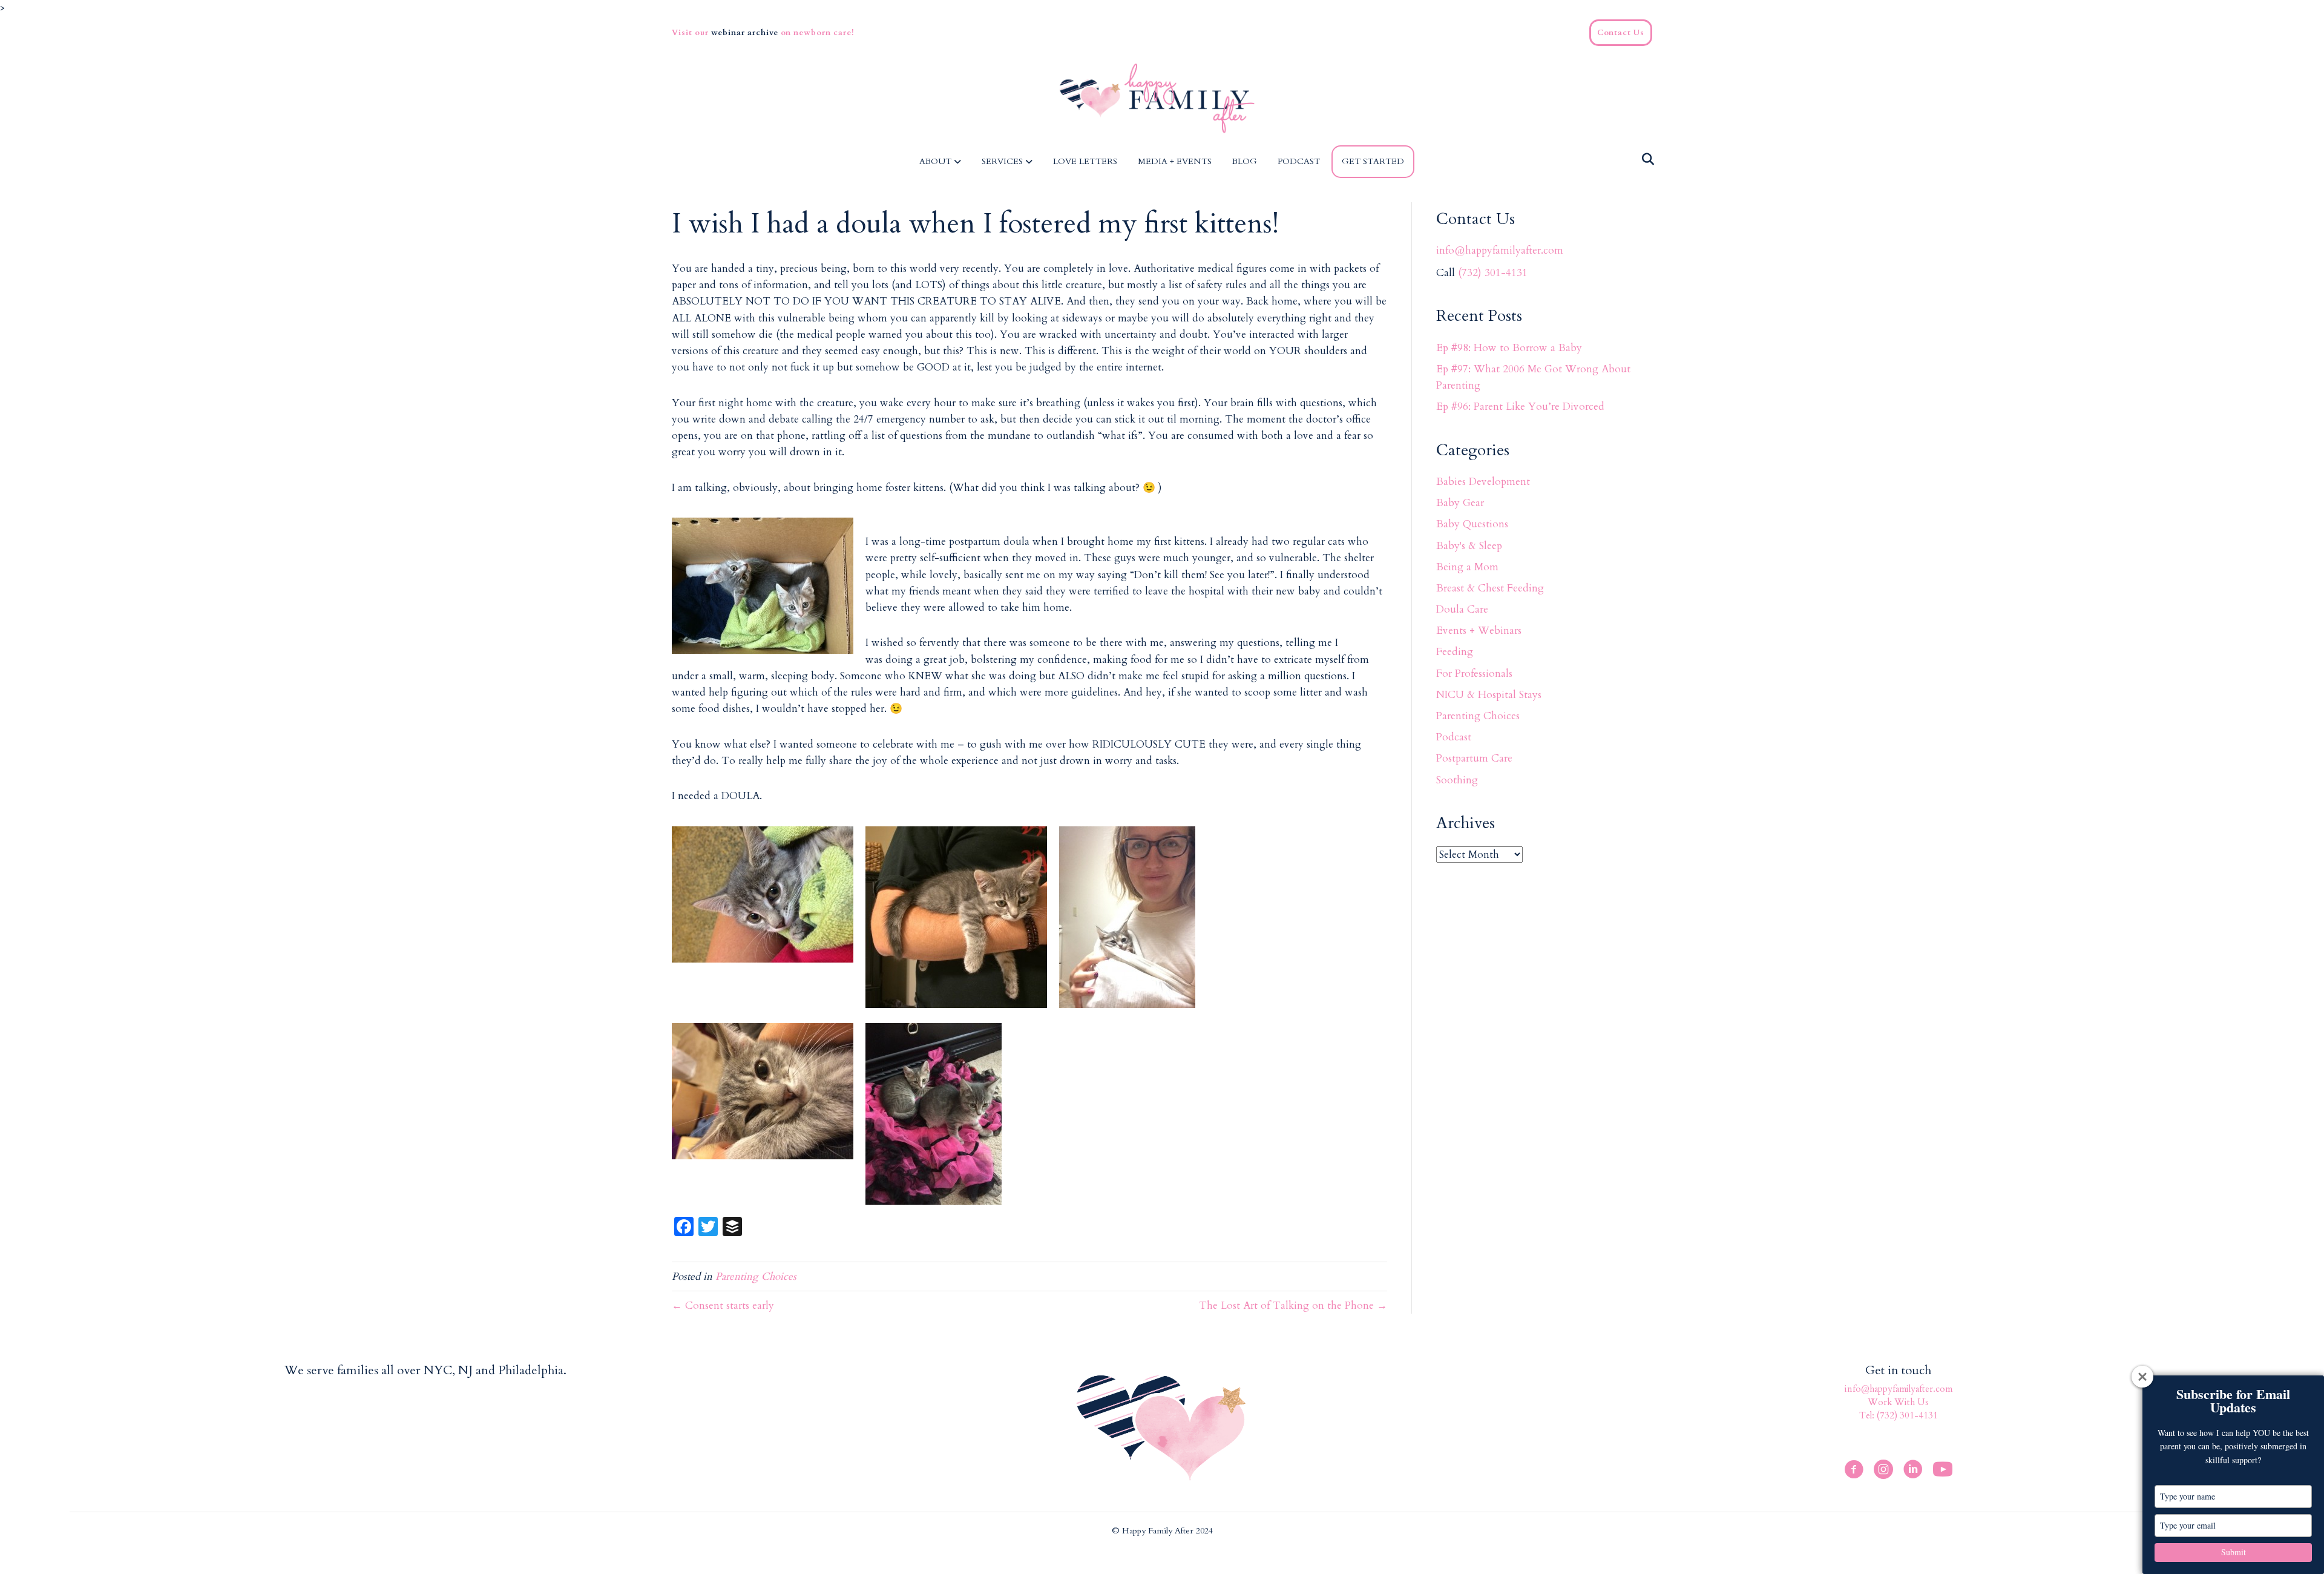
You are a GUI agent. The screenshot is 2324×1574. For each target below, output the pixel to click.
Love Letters (1085, 161)
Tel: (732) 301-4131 (1899, 1415)
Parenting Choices (756, 1276)
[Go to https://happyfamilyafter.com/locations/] (426, 1372)
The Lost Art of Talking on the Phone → (1293, 1306)
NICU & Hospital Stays (1489, 695)
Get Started (1373, 161)
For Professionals (1474, 673)
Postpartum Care (1474, 758)
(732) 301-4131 (1493, 273)
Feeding (1455, 652)
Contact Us (1621, 33)
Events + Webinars (1479, 631)
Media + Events (1175, 161)
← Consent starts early (723, 1306)
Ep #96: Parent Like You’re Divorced (1520, 407)
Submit (2234, 1552)
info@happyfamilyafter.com (1500, 250)
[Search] (1645, 159)
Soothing (1457, 780)
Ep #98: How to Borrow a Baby (1509, 348)
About (935, 161)
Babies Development (1483, 482)
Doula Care (1462, 609)
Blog (1245, 161)
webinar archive (746, 33)
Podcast (1299, 161)
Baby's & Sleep (1469, 546)
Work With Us (1898, 1402)
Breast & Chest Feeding (1490, 588)
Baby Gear (1460, 503)
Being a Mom (1467, 567)
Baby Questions (1472, 524)
